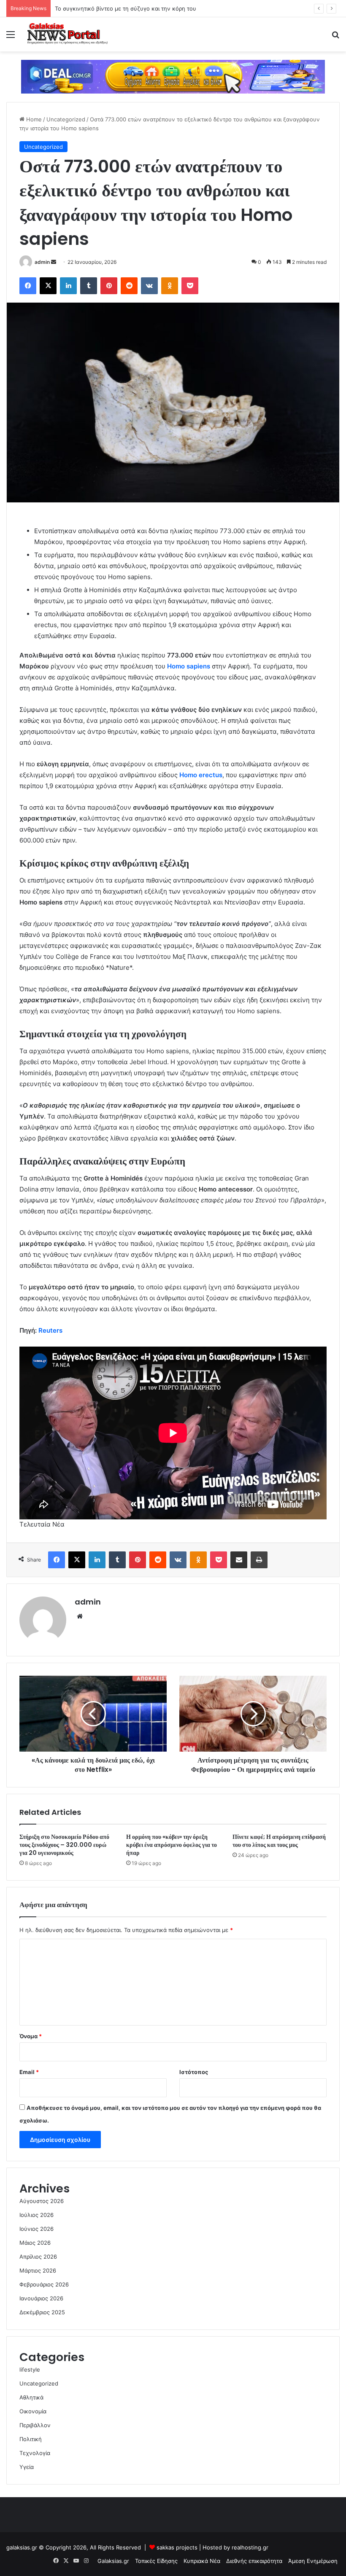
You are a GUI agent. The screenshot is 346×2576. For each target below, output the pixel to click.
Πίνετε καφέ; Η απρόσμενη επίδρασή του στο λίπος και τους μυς (279, 1841)
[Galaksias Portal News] (68, 34)
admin (42, 262)
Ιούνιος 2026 (36, 2229)
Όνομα (31, 2036)
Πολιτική (31, 2439)
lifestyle (30, 2369)
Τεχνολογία (35, 2453)
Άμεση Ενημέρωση (313, 2561)
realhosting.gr (250, 2547)
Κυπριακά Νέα (202, 2561)
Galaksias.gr (113, 2561)
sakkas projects (177, 2547)
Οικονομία (33, 2411)
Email (29, 2072)
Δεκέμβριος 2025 (42, 2312)
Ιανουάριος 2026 (41, 2298)
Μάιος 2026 (35, 2243)
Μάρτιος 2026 (38, 2270)
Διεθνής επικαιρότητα (254, 2561)
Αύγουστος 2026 (42, 2201)
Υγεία (27, 2467)
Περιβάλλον (35, 2425)
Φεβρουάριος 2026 (44, 2284)
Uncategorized (66, 119)
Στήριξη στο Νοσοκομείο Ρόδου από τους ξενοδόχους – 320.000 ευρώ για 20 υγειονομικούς (64, 1845)
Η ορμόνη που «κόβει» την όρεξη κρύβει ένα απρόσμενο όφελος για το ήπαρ (172, 1845)
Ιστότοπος (194, 2072)
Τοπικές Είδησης (156, 2561)
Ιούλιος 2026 (36, 2215)
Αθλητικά (31, 2397)
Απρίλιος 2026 (38, 2257)
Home (33, 119)
